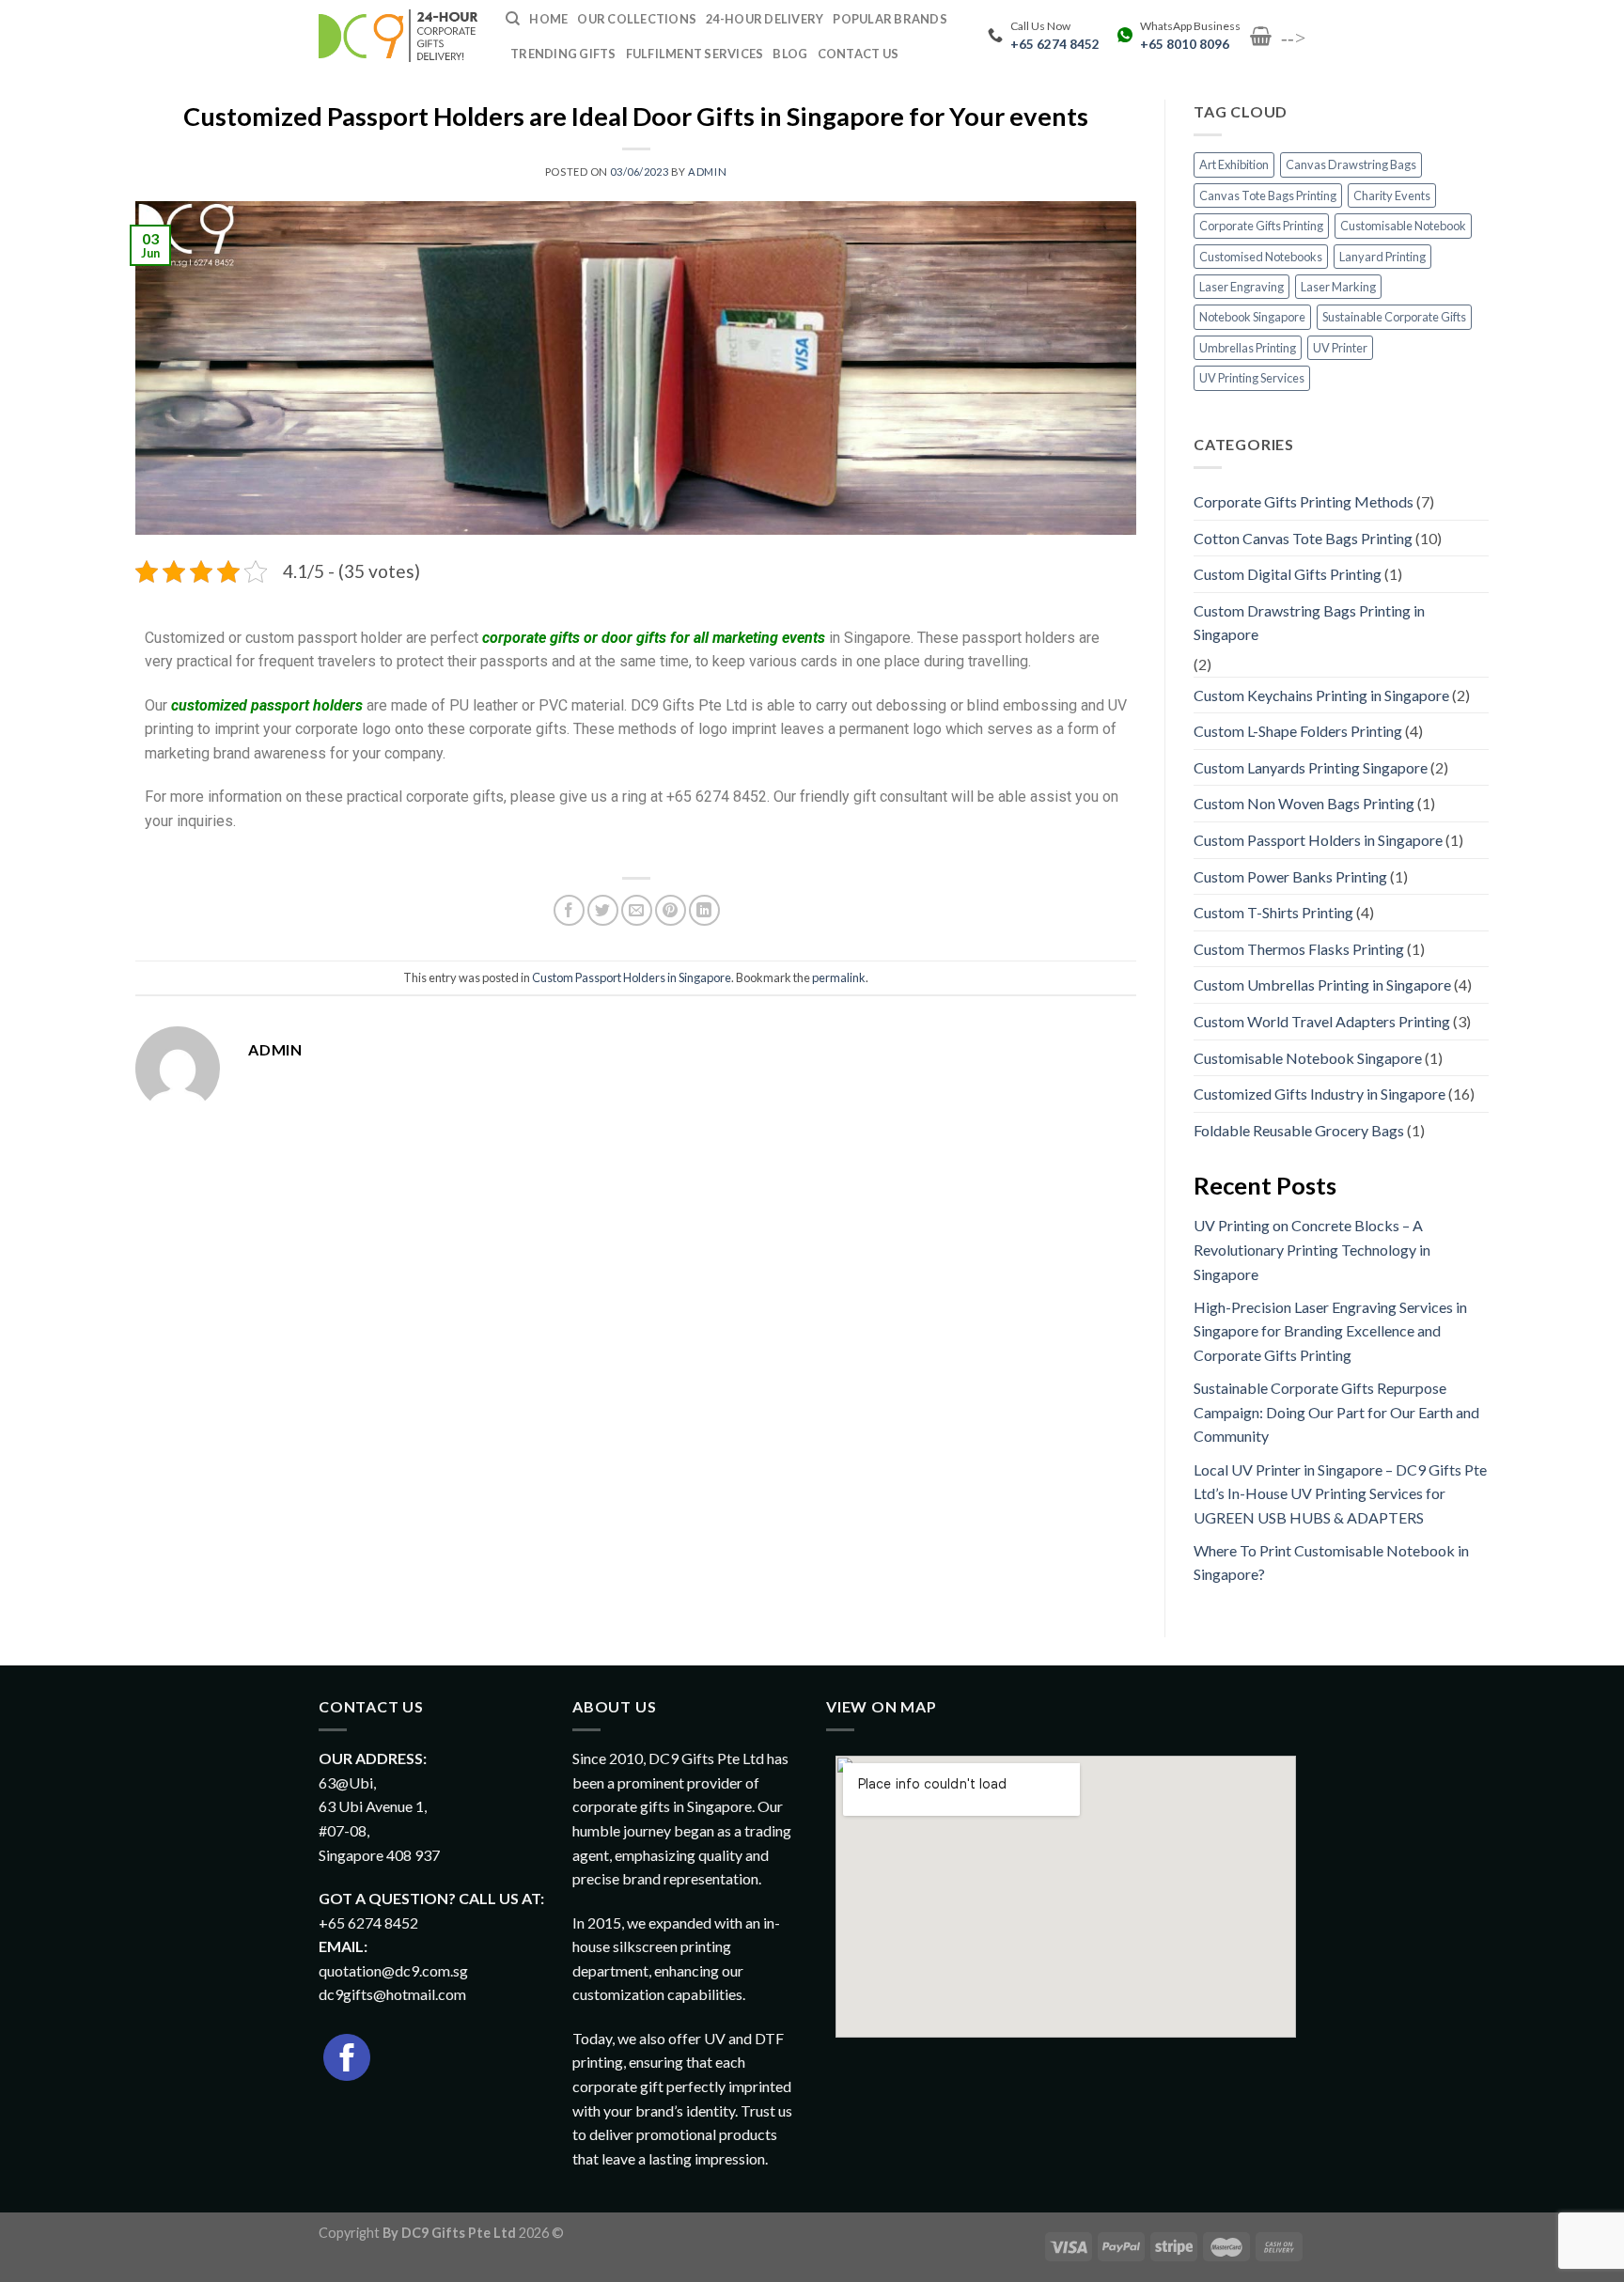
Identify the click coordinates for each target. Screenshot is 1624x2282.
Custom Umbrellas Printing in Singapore (1322, 985)
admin (707, 172)
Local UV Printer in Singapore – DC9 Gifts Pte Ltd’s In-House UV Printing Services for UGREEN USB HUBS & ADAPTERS (1340, 1493)
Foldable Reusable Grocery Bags (1299, 1130)
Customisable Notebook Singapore (1308, 1058)
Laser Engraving (1241, 287)
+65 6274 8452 (1055, 44)
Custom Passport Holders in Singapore (632, 977)
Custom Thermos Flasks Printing (1299, 949)
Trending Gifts (563, 54)
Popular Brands (890, 19)
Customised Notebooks (1261, 257)
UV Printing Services (1252, 378)
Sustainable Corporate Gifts (1394, 317)
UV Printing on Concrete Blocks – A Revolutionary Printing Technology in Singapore (1312, 1249)
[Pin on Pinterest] (671, 910)
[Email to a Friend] (637, 910)
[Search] (513, 19)
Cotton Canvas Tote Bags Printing (1303, 538)
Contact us (859, 54)
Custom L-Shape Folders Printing (1298, 731)
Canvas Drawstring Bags (1351, 164)
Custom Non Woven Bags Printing (1304, 803)
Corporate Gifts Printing (1261, 226)
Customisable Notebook (1403, 226)
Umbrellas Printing (1248, 348)
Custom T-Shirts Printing (1273, 912)
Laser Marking (1338, 287)
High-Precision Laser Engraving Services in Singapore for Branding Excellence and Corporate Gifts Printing (1330, 1331)
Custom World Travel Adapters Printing (1322, 1021)
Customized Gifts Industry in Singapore (1319, 1094)
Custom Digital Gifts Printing (1288, 574)
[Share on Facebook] (569, 910)
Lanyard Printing (1382, 257)
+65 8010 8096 (1185, 44)
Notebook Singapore (1252, 317)
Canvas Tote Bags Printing (1268, 195)
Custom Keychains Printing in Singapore (1321, 695)
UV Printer (1340, 348)
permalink (839, 977)
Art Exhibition (1234, 164)
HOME (548, 19)
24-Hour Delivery (765, 19)
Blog (790, 54)
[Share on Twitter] (603, 910)
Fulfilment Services (695, 54)
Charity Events (1392, 195)
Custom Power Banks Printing (1290, 876)
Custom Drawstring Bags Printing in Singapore (1309, 623)
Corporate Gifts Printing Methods (1304, 501)
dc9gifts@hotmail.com (392, 1994)
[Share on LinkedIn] (704, 910)
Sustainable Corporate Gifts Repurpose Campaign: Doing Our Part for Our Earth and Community (1336, 1412)
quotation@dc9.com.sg (393, 1970)
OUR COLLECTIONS (637, 19)
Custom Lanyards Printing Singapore (1311, 767)
